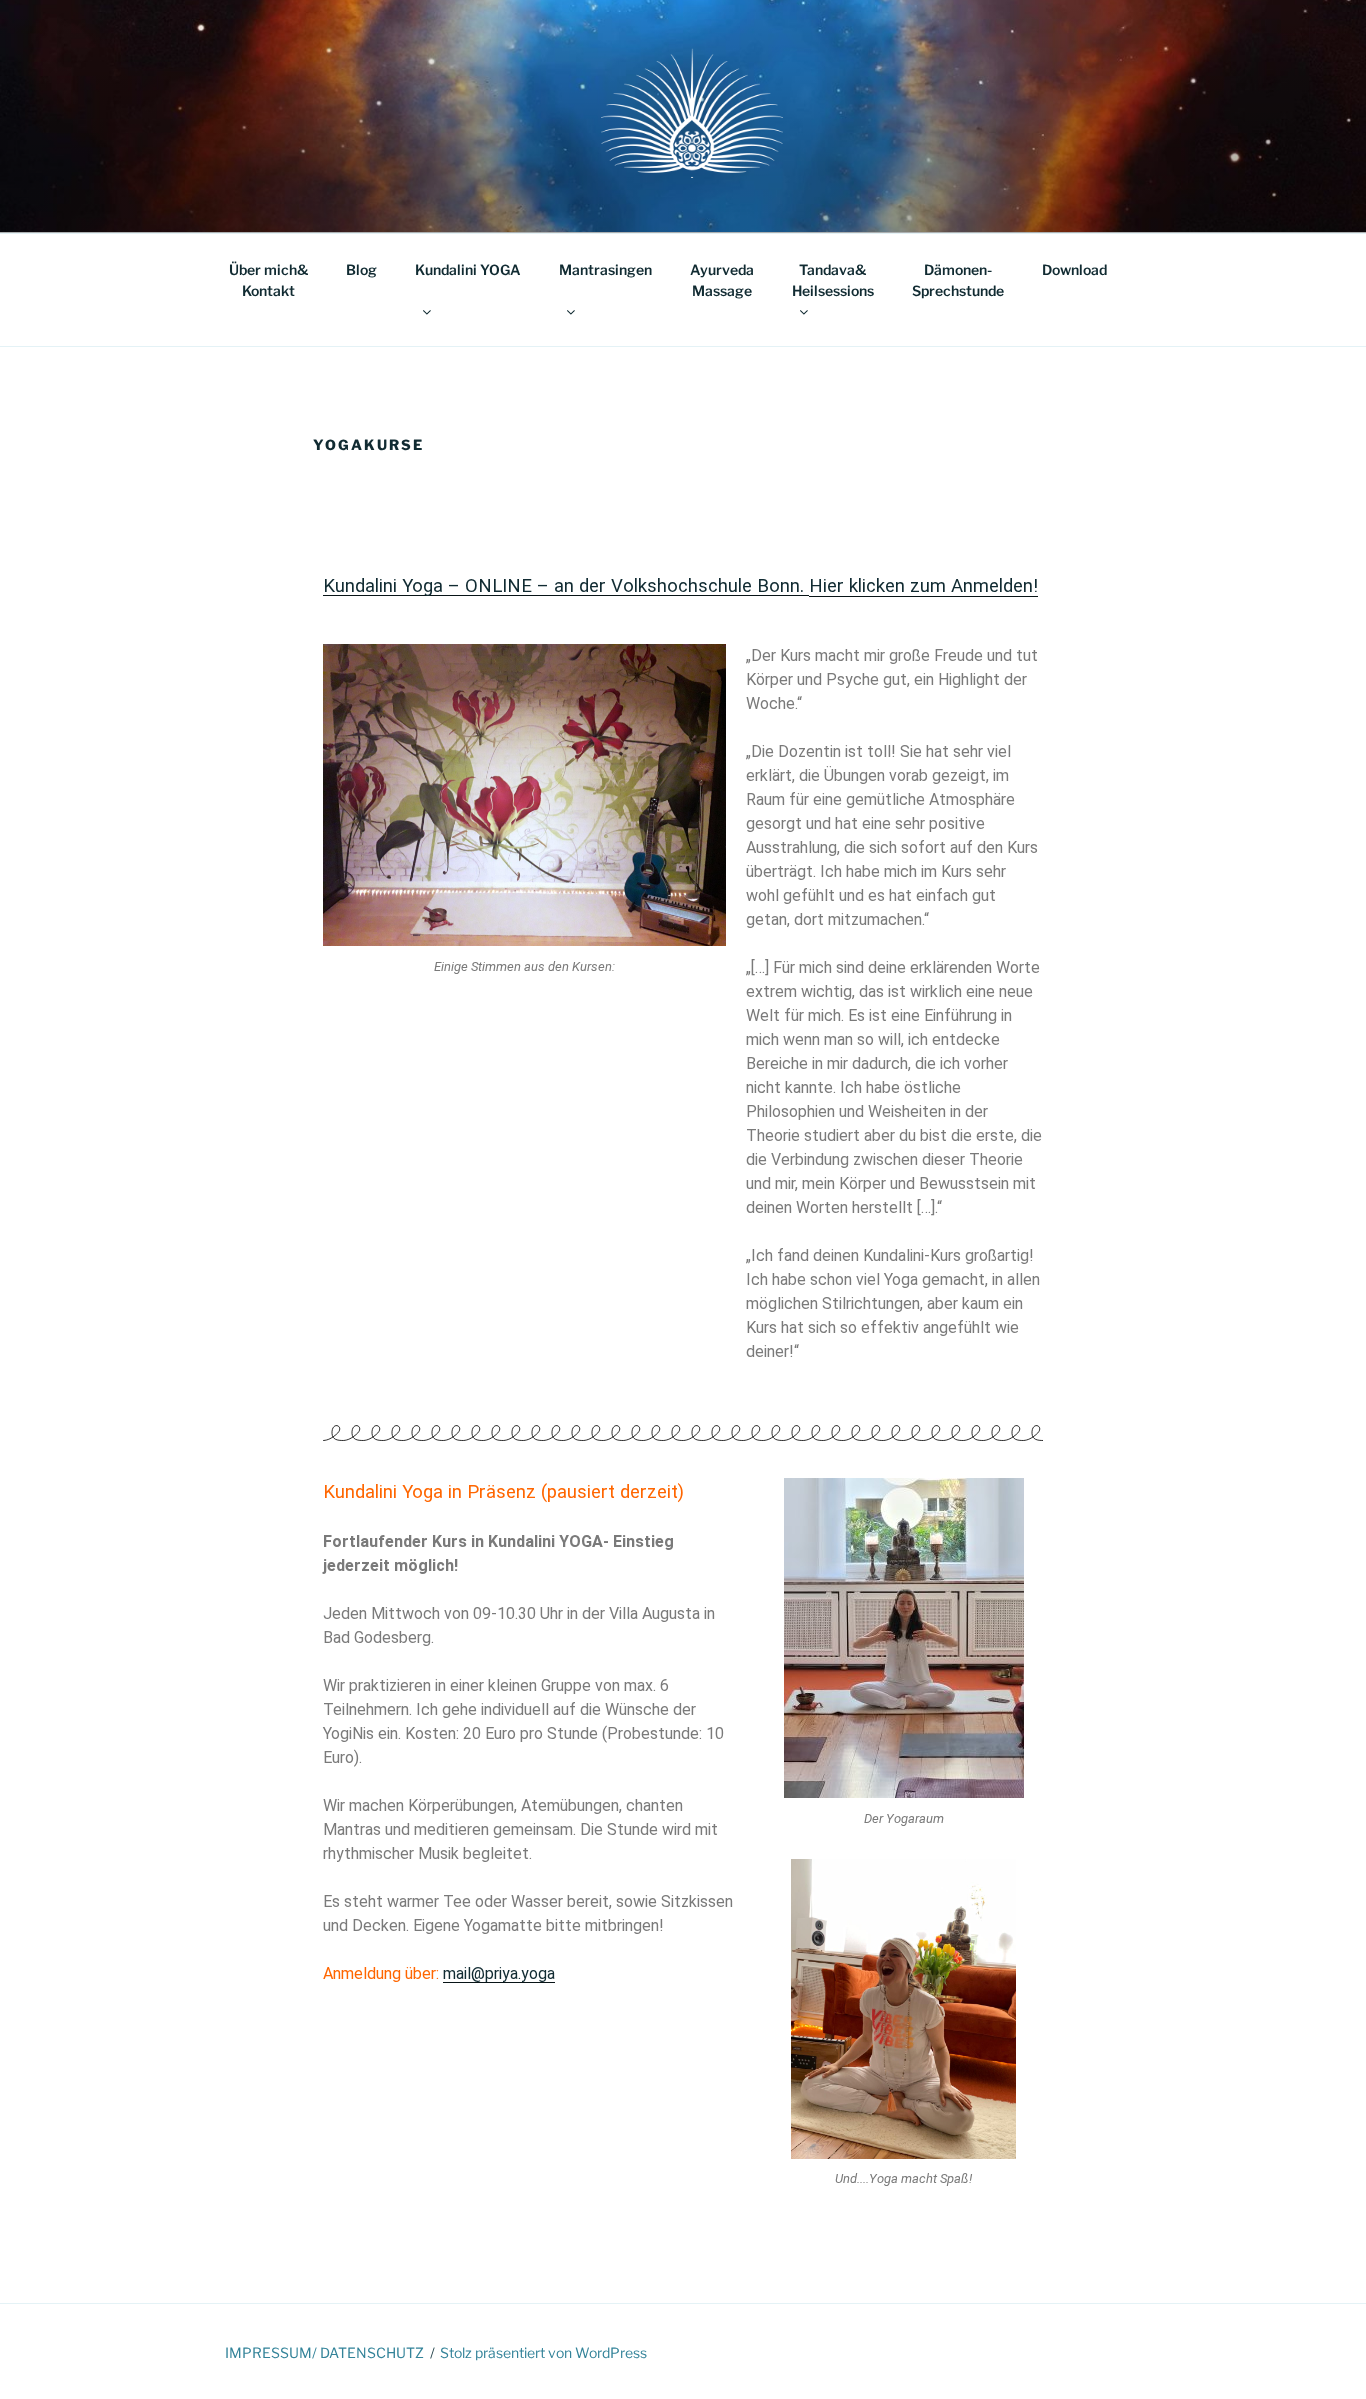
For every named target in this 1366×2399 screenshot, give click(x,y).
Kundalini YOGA (468, 269)
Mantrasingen (605, 269)
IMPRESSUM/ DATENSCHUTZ (324, 2352)
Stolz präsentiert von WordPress (543, 2352)
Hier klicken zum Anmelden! (923, 586)
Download (1074, 269)
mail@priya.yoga (499, 1973)
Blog (361, 269)
